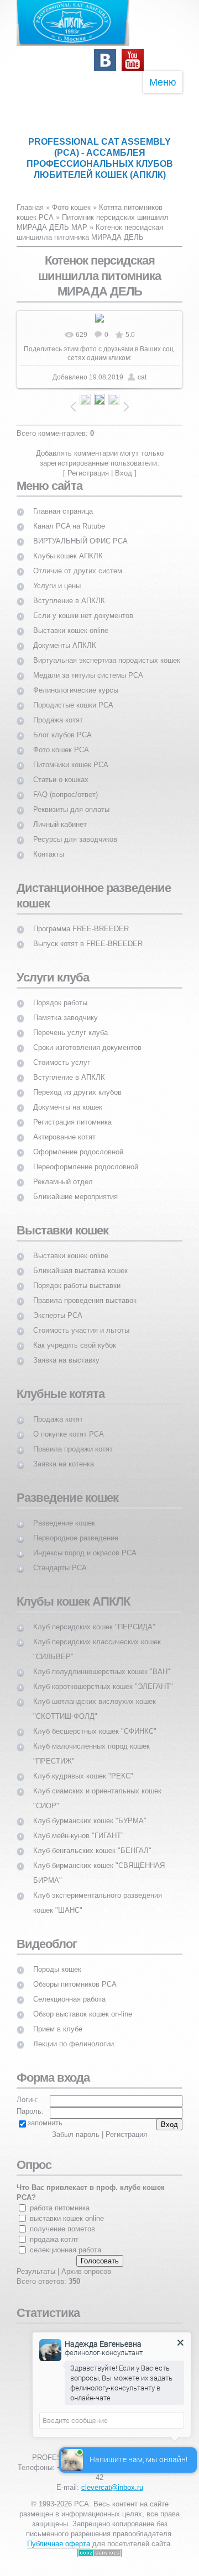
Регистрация (88, 473)
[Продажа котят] (58, 710)
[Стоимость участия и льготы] (81, 1320)
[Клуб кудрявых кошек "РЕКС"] (83, 1766)
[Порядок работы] (60, 993)
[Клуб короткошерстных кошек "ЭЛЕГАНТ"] (103, 1677)
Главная (30, 207)
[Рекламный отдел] (63, 1172)
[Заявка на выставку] (66, 1350)
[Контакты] (49, 844)
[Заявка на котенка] (64, 1454)
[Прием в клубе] (58, 2019)
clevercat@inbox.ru (112, 2487)
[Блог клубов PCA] (62, 725)
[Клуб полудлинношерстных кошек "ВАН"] (102, 1662)
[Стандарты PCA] (60, 1558)
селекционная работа (66, 2250)
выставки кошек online (67, 2218)
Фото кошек (71, 207)
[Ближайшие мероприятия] (75, 1187)
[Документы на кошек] (68, 1097)
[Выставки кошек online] (71, 621)
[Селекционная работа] (69, 1989)
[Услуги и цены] (57, 576)
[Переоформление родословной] (86, 1157)
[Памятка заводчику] (66, 1008)
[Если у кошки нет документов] (83, 606)
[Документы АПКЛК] (65, 635)
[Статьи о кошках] (61, 770)
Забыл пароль (76, 2134)
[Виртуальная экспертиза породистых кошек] (107, 650)
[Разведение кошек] (64, 1513)
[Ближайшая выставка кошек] (80, 1261)
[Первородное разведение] (76, 1528)
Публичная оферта (59, 2544)
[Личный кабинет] (60, 814)
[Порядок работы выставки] (77, 1276)
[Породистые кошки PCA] (73, 695)
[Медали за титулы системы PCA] (88, 665)
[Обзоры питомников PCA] (75, 1974)
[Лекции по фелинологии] (74, 2034)
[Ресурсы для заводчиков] (75, 829)
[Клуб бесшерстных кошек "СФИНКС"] (95, 1721)
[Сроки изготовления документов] (87, 1038)
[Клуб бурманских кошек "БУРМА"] (90, 1811)
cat (142, 377)
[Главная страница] (63, 501)
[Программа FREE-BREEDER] (81, 919)
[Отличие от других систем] (78, 561)
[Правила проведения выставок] (85, 1290)
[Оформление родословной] (78, 1142)
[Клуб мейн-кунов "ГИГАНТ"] (78, 1826)
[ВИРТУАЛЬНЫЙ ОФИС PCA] (80, 531)
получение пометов (62, 2229)
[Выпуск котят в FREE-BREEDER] (88, 934)
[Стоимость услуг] (62, 1052)
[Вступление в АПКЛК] (69, 591)
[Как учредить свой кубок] (75, 1335)
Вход (124, 473)
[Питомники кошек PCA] (71, 755)
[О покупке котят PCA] (69, 1424)
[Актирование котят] (64, 1127)
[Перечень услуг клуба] (70, 1023)
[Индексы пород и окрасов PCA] (85, 1543)
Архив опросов (86, 2271)
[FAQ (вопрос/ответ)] (66, 785)
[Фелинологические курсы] (76, 680)
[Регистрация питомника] (72, 1112)
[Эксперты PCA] (58, 1305)
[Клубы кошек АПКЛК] (68, 546)
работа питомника (60, 2208)
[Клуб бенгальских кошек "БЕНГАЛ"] (92, 1841)
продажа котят (54, 2239)
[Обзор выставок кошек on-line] (83, 2004)
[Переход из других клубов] (77, 1082)
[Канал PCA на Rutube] (69, 516)
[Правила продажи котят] (73, 1439)
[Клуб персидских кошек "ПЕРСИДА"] (94, 1617)
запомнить (45, 2123)
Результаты (36, 2271)
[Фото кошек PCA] (61, 740)
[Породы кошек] (57, 1959)
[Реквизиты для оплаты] (71, 799)
